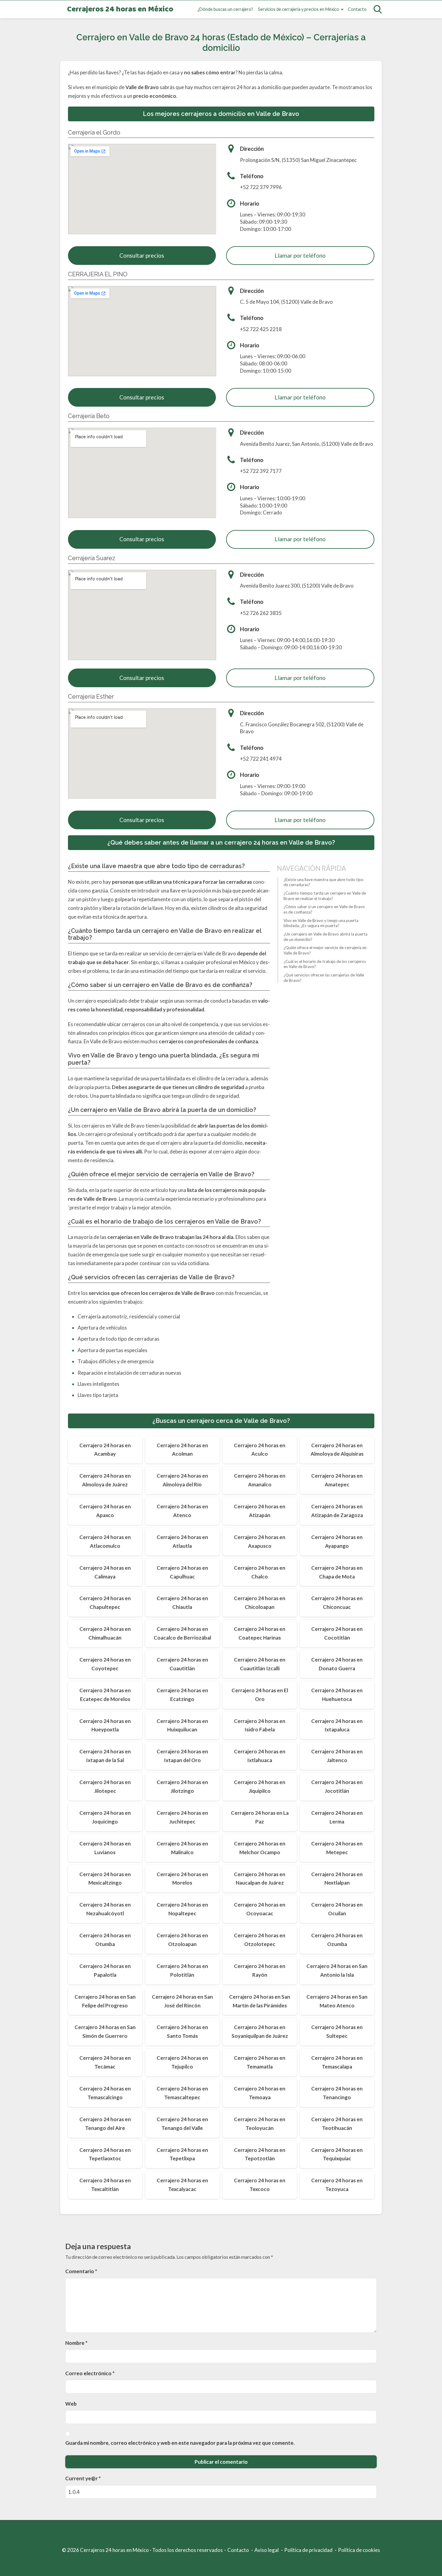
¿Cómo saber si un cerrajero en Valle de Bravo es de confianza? (324, 910)
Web (71, 2404)
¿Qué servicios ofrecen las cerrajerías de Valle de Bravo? (324, 978)
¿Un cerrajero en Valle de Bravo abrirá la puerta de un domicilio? (325, 937)
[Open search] (378, 9)
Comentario (81, 2271)
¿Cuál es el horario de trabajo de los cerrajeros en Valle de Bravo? (325, 964)
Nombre (76, 2343)
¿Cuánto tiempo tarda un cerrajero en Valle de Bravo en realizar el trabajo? (325, 896)
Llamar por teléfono (300, 255)
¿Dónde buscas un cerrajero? (225, 9)
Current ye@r (83, 2478)
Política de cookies (359, 2550)
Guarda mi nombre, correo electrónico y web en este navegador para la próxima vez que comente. (180, 2443)
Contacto (357, 9)
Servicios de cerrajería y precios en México (299, 9)
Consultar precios (142, 255)
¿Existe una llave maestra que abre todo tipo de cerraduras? (324, 882)
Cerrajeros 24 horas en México (120, 9)
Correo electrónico (90, 2373)
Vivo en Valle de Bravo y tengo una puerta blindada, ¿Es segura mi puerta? (321, 923)
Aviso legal (267, 2550)
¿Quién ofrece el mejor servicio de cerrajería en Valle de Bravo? (325, 951)
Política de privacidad (308, 2550)
